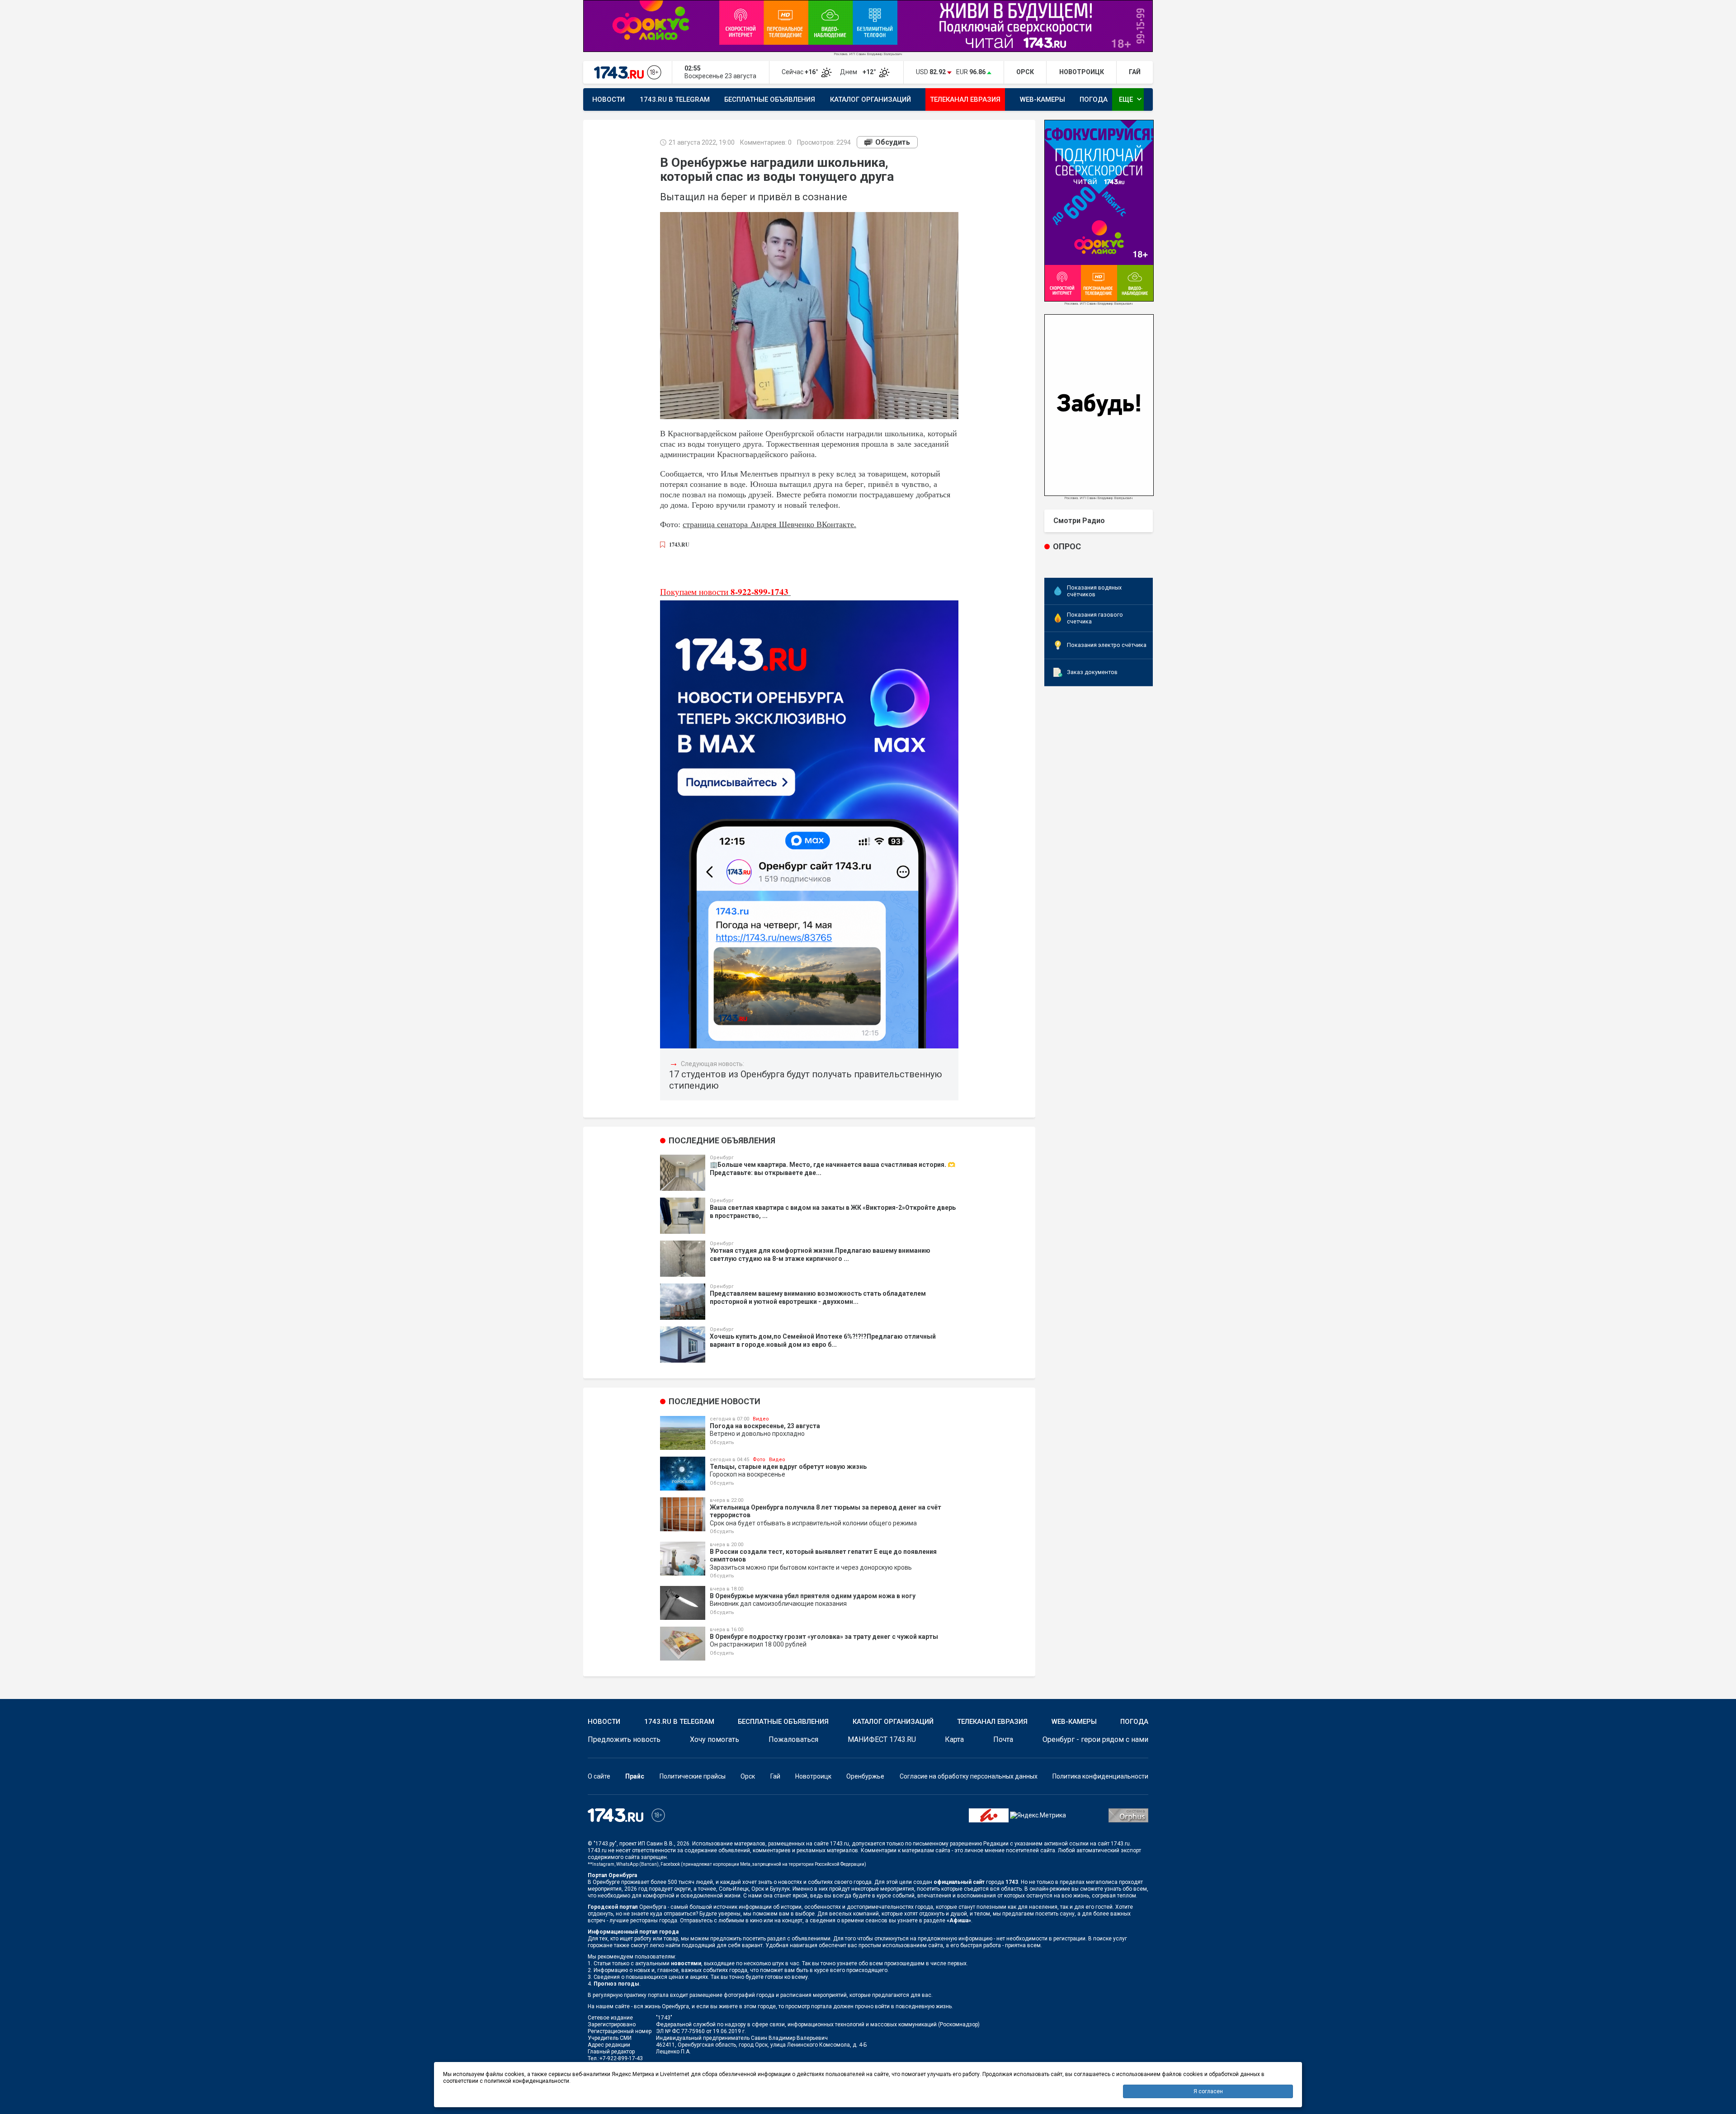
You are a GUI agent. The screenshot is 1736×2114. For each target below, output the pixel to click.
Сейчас (801, 72)
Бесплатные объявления (770, 99)
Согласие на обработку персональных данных (969, 1776)
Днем (859, 72)
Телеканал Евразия (965, 99)
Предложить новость (624, 1739)
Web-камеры (1043, 99)
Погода (1094, 99)
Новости (609, 99)
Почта (1003, 1739)
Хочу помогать (715, 1739)
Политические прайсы (693, 1776)
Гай (775, 1776)
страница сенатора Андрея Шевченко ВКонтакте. (769, 524)
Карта (954, 1739)
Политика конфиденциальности (1100, 1776)
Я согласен (1208, 2091)
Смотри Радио (1079, 521)
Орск (748, 1776)
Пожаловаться (793, 1739)
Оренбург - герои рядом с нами (1095, 1739)
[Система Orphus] (1128, 1815)
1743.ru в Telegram (675, 99)
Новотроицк (813, 1776)
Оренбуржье (865, 1776)
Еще (1131, 99)
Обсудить (893, 142)
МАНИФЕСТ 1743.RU (882, 1739)
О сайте (599, 1776)
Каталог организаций (870, 99)
